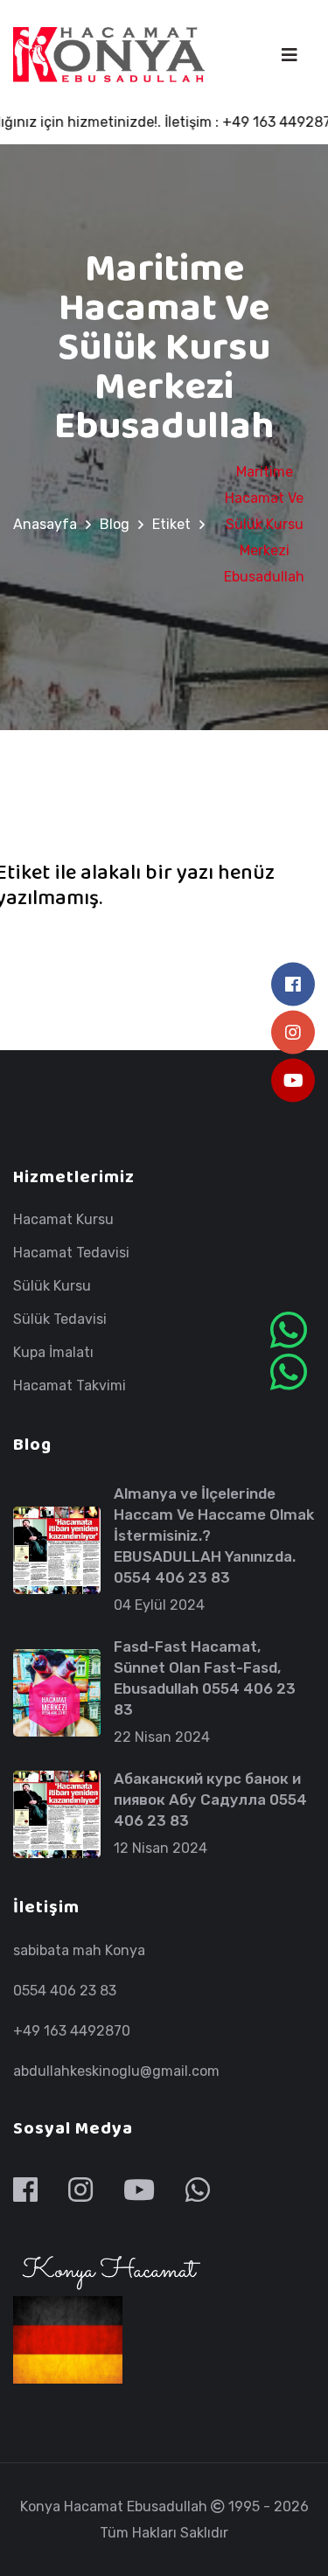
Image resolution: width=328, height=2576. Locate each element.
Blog (115, 524)
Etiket (171, 524)
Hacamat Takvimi (70, 1386)
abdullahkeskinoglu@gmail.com (116, 2071)
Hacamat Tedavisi (71, 1253)
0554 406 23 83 (65, 1991)
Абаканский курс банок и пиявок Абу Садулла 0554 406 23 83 (210, 1800)
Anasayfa (45, 524)
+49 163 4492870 (72, 2031)
